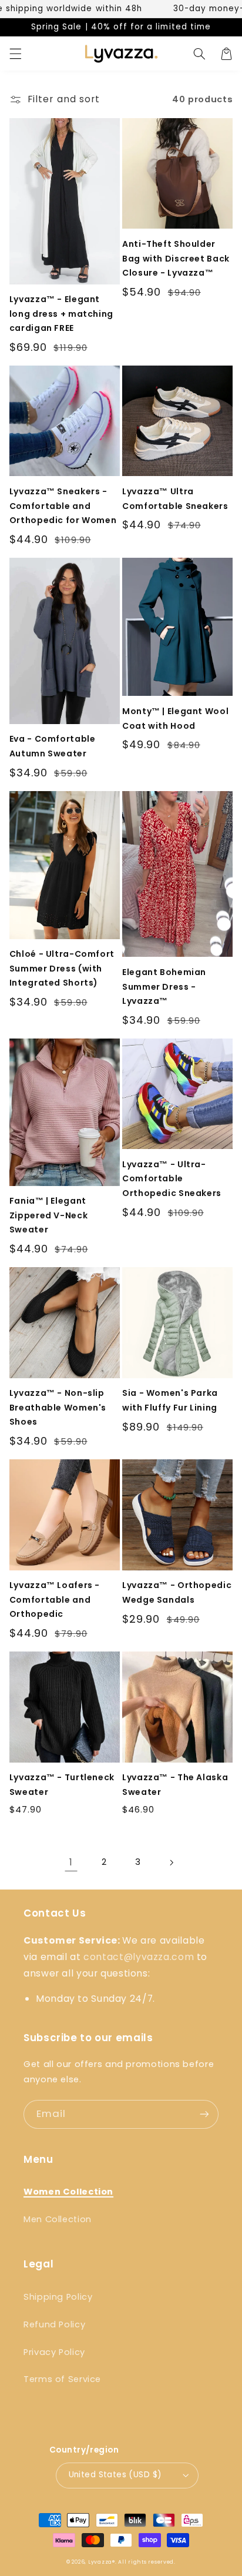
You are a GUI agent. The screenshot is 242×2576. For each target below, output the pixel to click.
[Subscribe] (204, 2114)
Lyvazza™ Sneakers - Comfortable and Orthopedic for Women (63, 506)
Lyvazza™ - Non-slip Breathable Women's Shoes (58, 1407)
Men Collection (58, 2219)
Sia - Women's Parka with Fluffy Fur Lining (170, 1400)
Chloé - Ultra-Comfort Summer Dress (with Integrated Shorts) (62, 968)
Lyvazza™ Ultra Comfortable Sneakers (175, 499)
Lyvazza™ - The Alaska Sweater (175, 1785)
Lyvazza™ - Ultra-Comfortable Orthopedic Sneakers (172, 1179)
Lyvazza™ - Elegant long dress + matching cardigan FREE (61, 314)
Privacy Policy (54, 2352)
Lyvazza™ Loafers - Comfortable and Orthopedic (55, 1599)
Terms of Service (62, 2379)
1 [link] (71, 1862)
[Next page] (171, 1863)
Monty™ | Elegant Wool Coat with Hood (175, 718)
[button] (15, 53)
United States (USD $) (115, 2475)
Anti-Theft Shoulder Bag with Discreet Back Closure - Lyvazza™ (176, 258)
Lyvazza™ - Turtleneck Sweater (62, 1785)
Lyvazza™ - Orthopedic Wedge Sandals (177, 1592)
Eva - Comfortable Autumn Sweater (53, 746)
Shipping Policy (58, 2297)
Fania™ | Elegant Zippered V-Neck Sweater (48, 1215)
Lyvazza (100, 2562)
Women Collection (68, 2192)
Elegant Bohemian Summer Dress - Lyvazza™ (164, 986)
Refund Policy (54, 2324)
